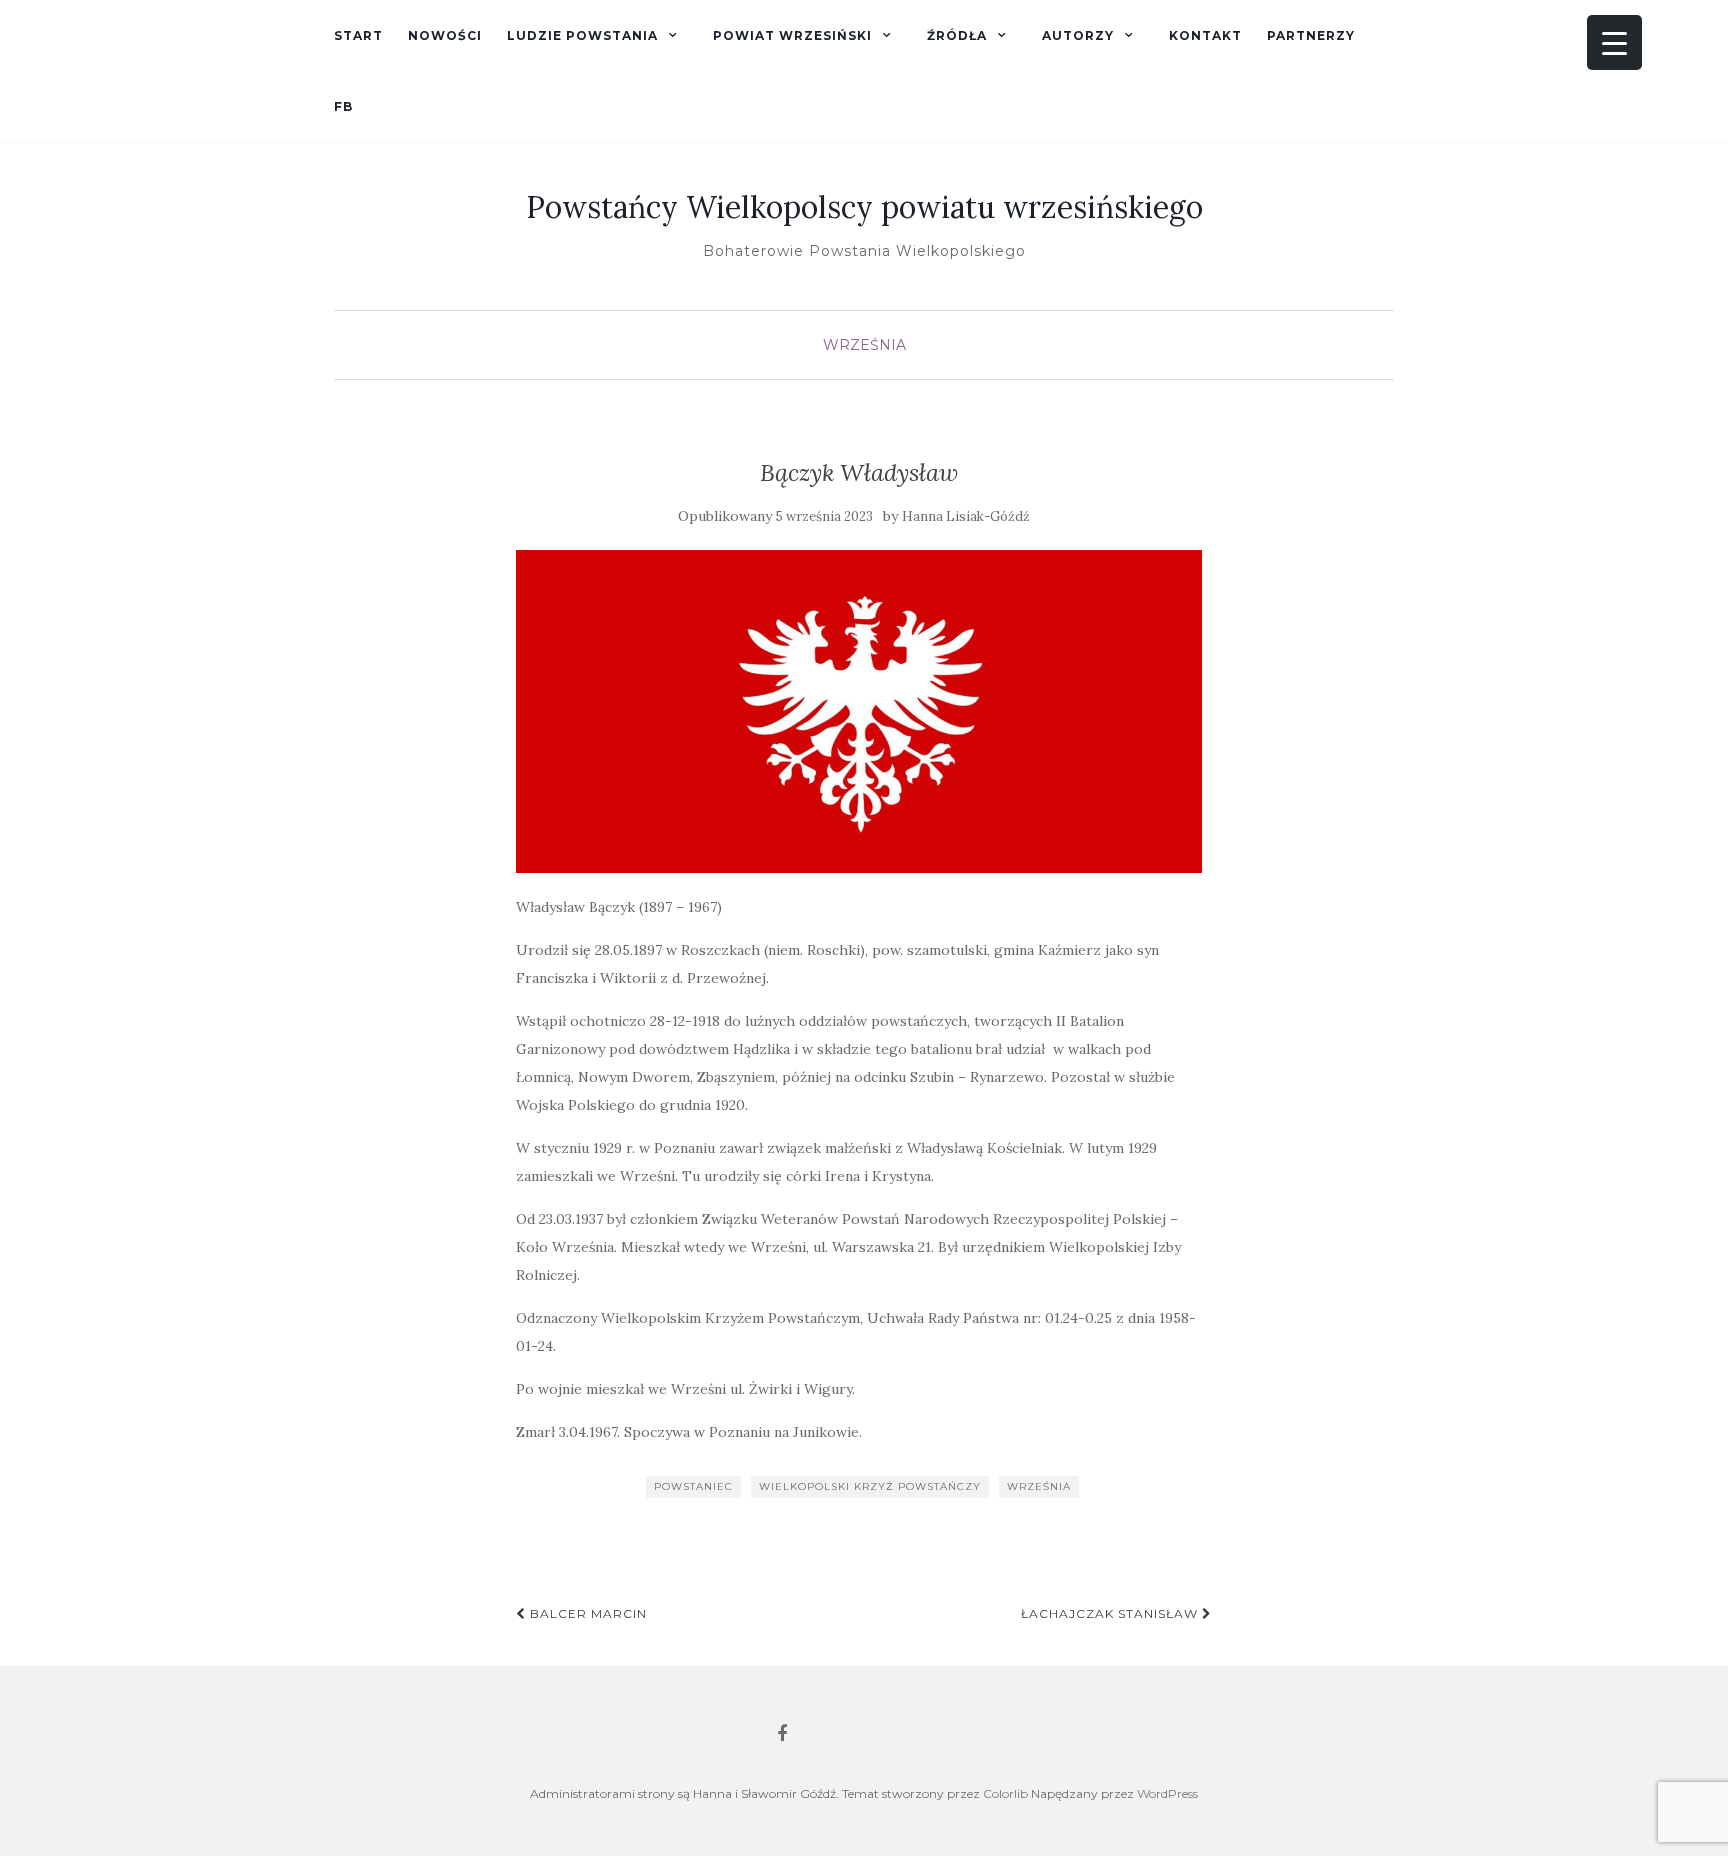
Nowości (445, 35)
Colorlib (1005, 1793)
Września (864, 345)
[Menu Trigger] (1614, 42)
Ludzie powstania (582, 35)
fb (343, 106)
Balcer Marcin (586, 1613)
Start (358, 35)
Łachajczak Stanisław (1111, 1613)
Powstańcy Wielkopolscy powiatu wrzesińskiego (864, 207)
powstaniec (693, 1486)
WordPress (1167, 1793)
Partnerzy (1311, 35)
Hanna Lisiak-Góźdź (966, 516)
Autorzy (1078, 35)
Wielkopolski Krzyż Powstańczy (870, 1486)
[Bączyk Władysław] (859, 711)
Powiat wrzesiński (792, 35)
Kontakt (1205, 35)
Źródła (957, 35)
